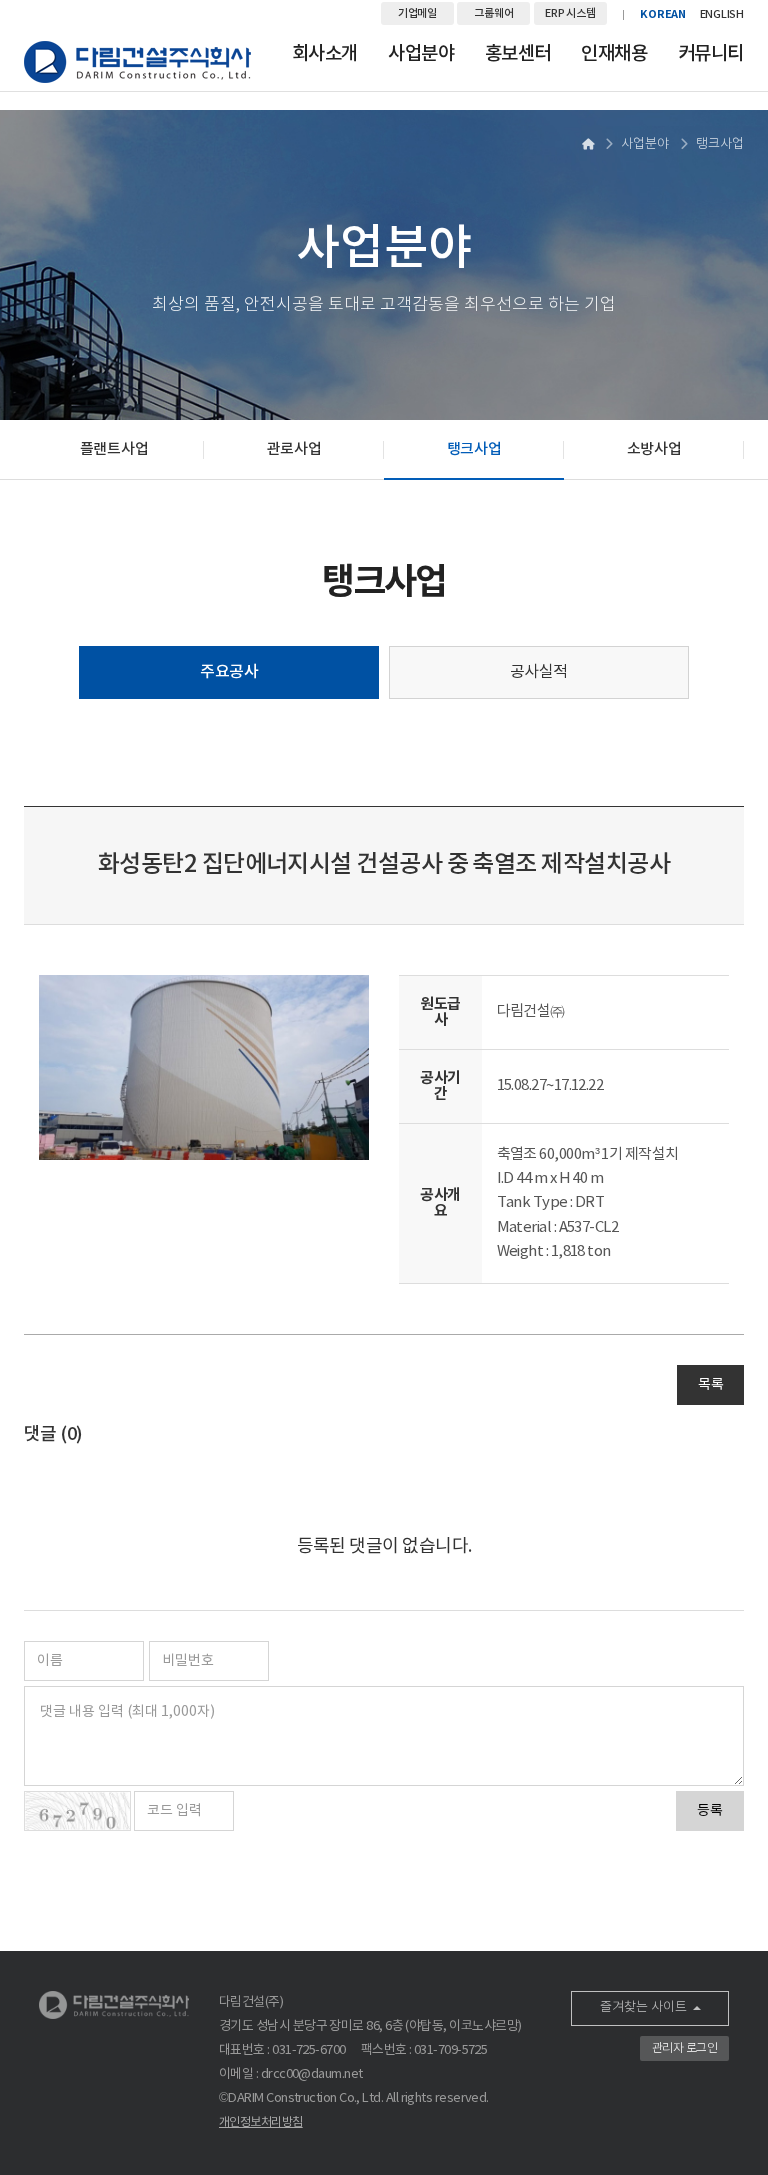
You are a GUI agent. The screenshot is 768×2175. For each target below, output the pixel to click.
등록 (710, 1811)
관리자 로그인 (684, 2048)
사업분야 (421, 54)
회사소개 (325, 54)
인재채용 (614, 54)
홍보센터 (518, 54)
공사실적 (539, 672)
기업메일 (417, 13)
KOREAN (663, 14)
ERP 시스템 (570, 13)
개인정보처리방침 (261, 2122)
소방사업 (654, 449)
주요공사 (229, 672)
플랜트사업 (114, 449)
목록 (710, 1385)
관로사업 (294, 449)
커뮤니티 (711, 54)
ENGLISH (722, 14)
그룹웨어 (493, 13)
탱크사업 (474, 449)
